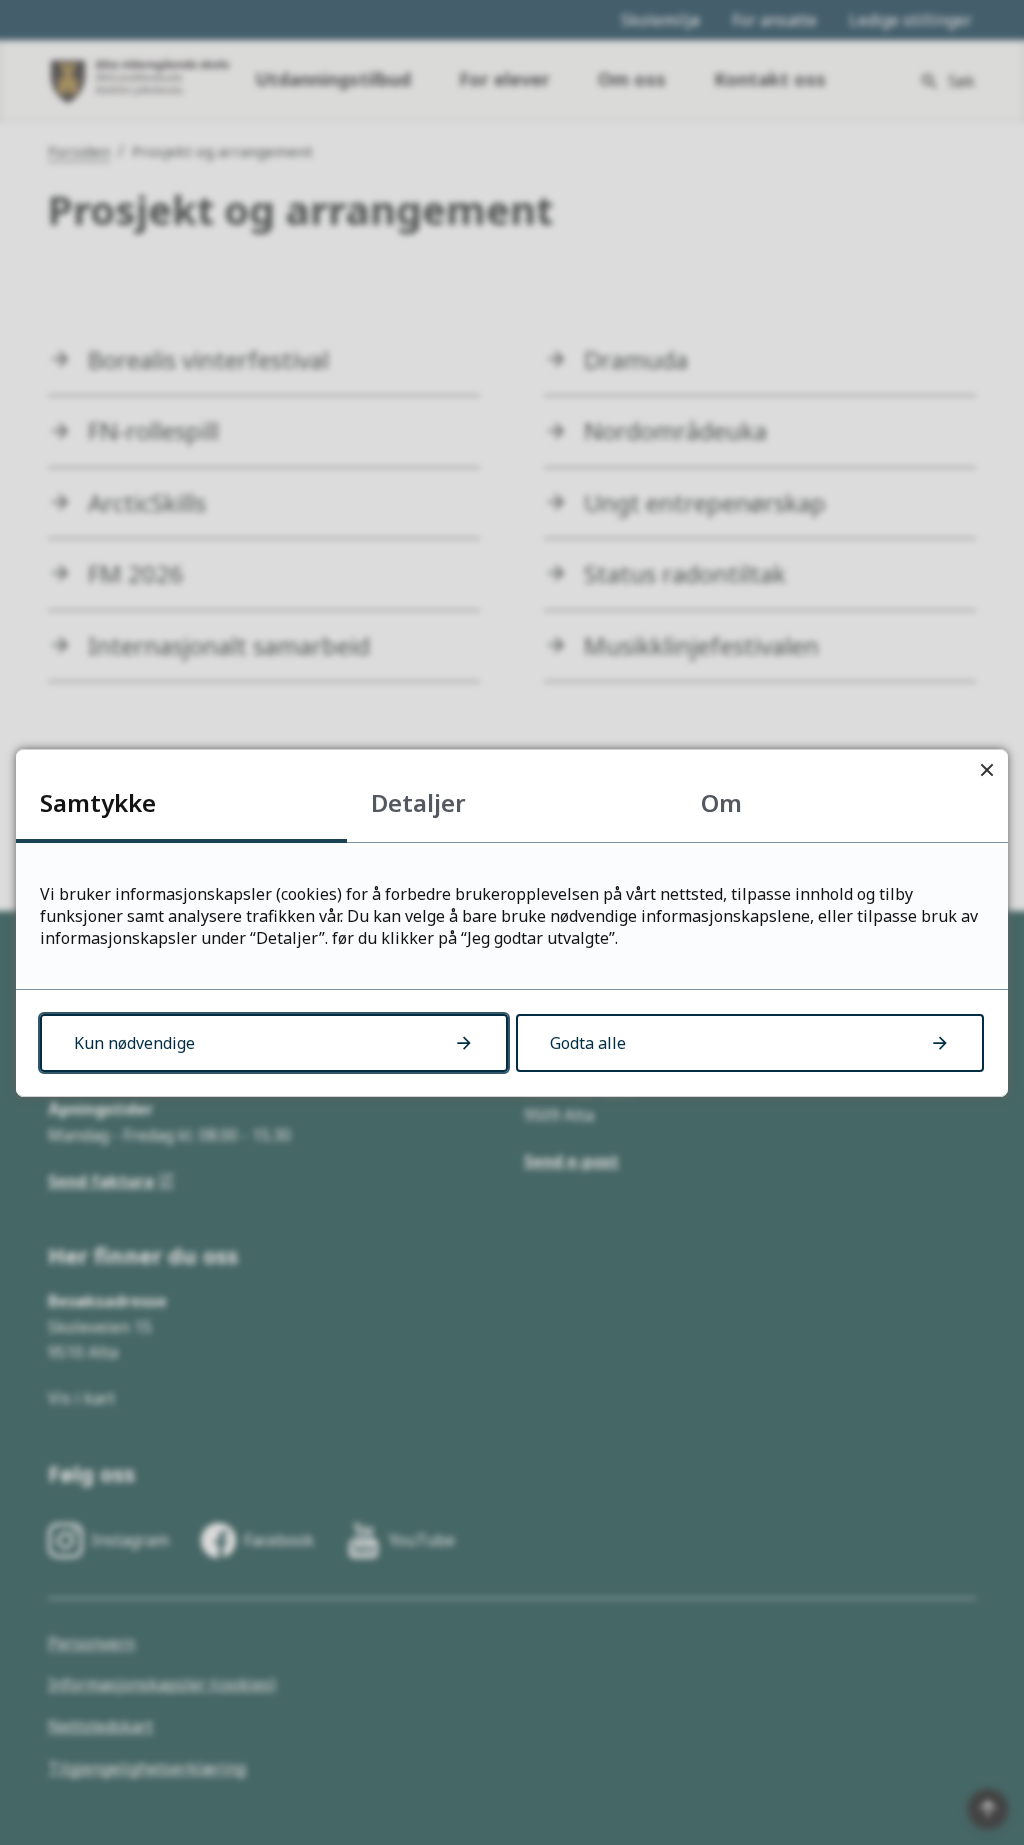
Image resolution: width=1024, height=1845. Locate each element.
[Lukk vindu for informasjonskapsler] (986, 770)
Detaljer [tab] (418, 802)
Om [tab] (721, 802)
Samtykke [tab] (98, 802)
